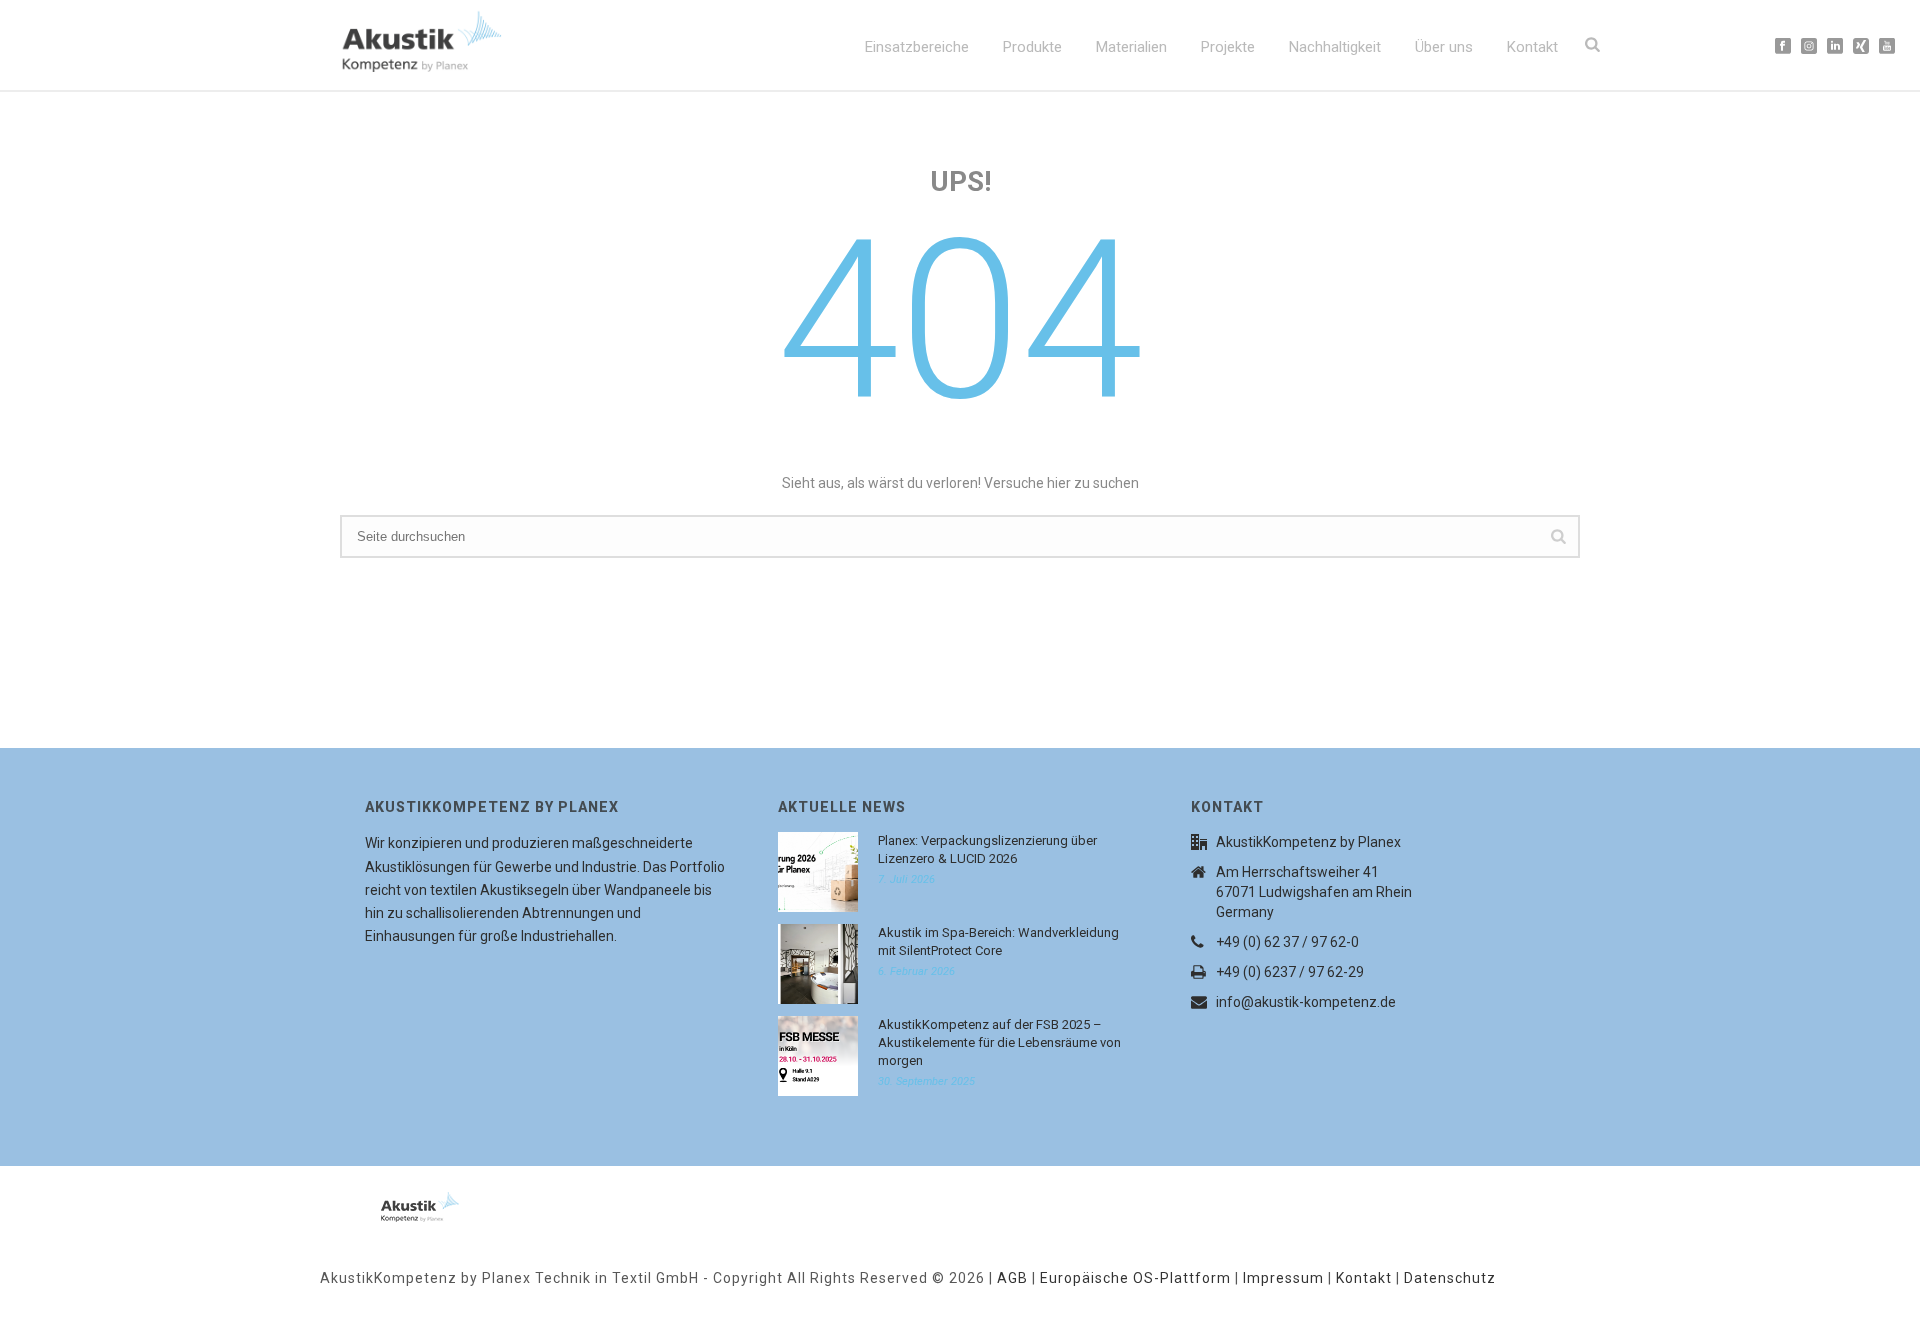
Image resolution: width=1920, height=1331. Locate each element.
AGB (1012, 1278)
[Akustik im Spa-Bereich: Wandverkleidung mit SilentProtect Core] (818, 964)
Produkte (1032, 47)
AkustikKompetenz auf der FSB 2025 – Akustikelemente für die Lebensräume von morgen (999, 1042)
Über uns (1444, 47)
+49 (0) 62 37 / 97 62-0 (1287, 942)
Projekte (1228, 47)
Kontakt (1532, 47)
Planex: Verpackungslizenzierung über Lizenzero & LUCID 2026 (987, 849)
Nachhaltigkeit (1335, 47)
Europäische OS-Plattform (1135, 1278)
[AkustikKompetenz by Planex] (395, 1203)
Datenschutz (1450, 1278)
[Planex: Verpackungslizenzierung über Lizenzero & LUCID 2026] (818, 872)
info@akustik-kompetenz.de (1306, 1002)
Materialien (1131, 47)
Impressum (1283, 1278)
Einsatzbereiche (917, 47)
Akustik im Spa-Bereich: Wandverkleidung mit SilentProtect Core (998, 941)
